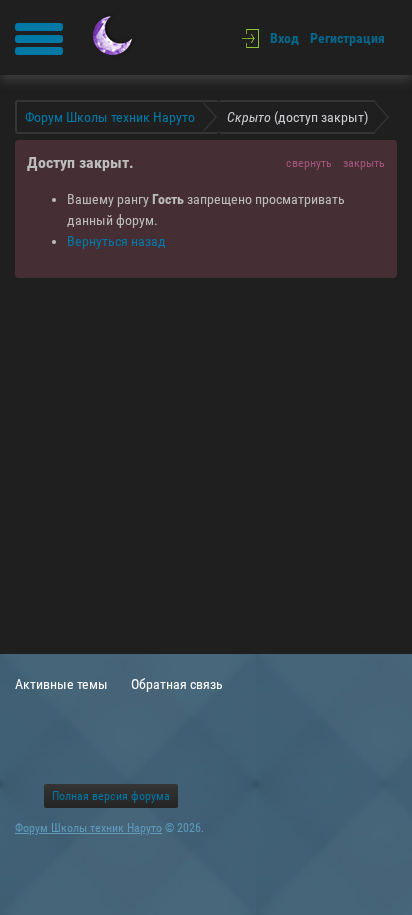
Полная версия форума (111, 796)
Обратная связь (177, 684)
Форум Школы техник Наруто (88, 828)
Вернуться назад (116, 241)
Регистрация (347, 38)
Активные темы (61, 684)
